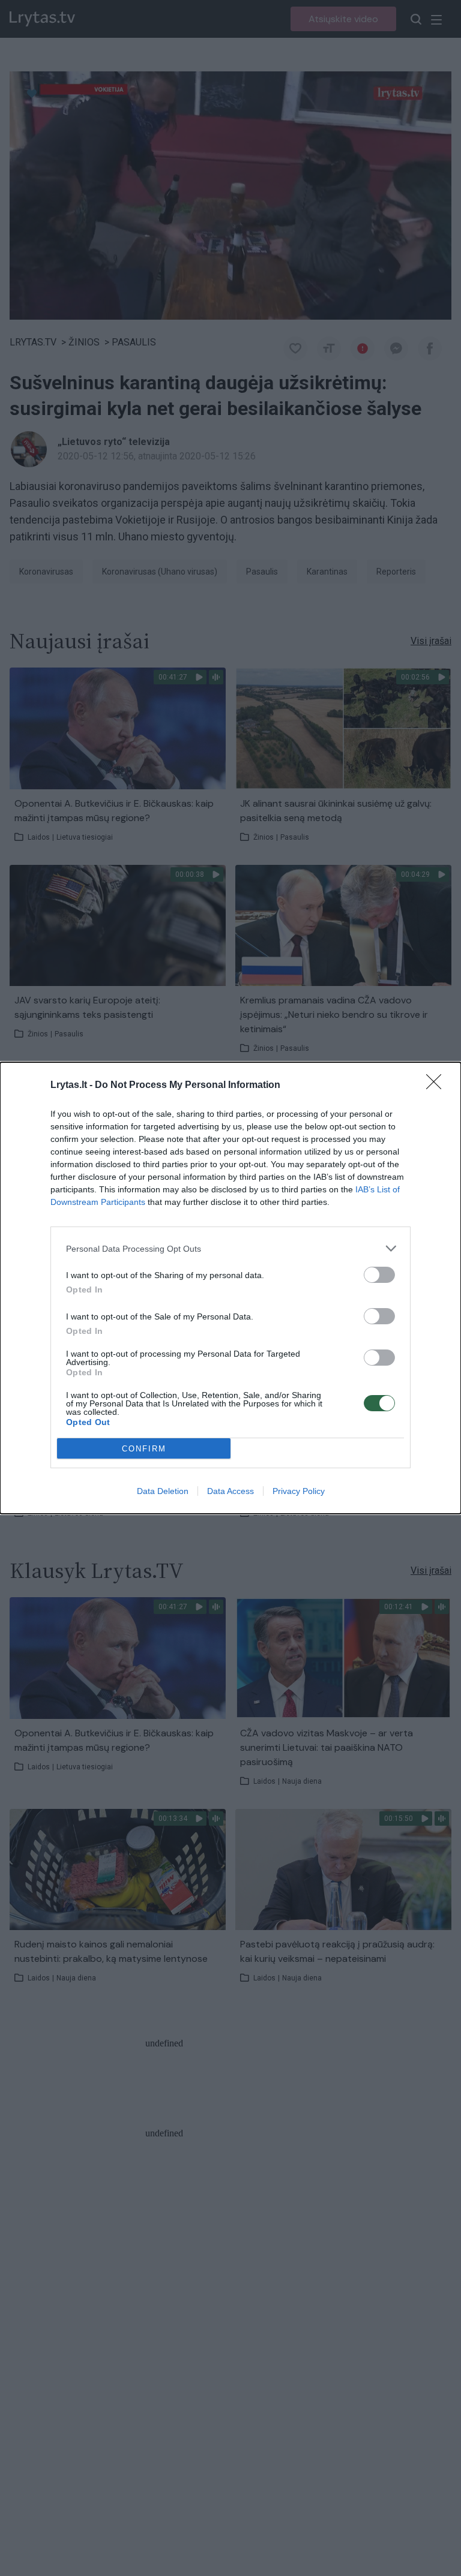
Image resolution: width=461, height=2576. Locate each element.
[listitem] (230, 1248)
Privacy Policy (299, 1491)
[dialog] (230, 1288)
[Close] (438, 1086)
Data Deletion (163, 1491)
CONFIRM (144, 1449)
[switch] (379, 1275)
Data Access (230, 1491)
